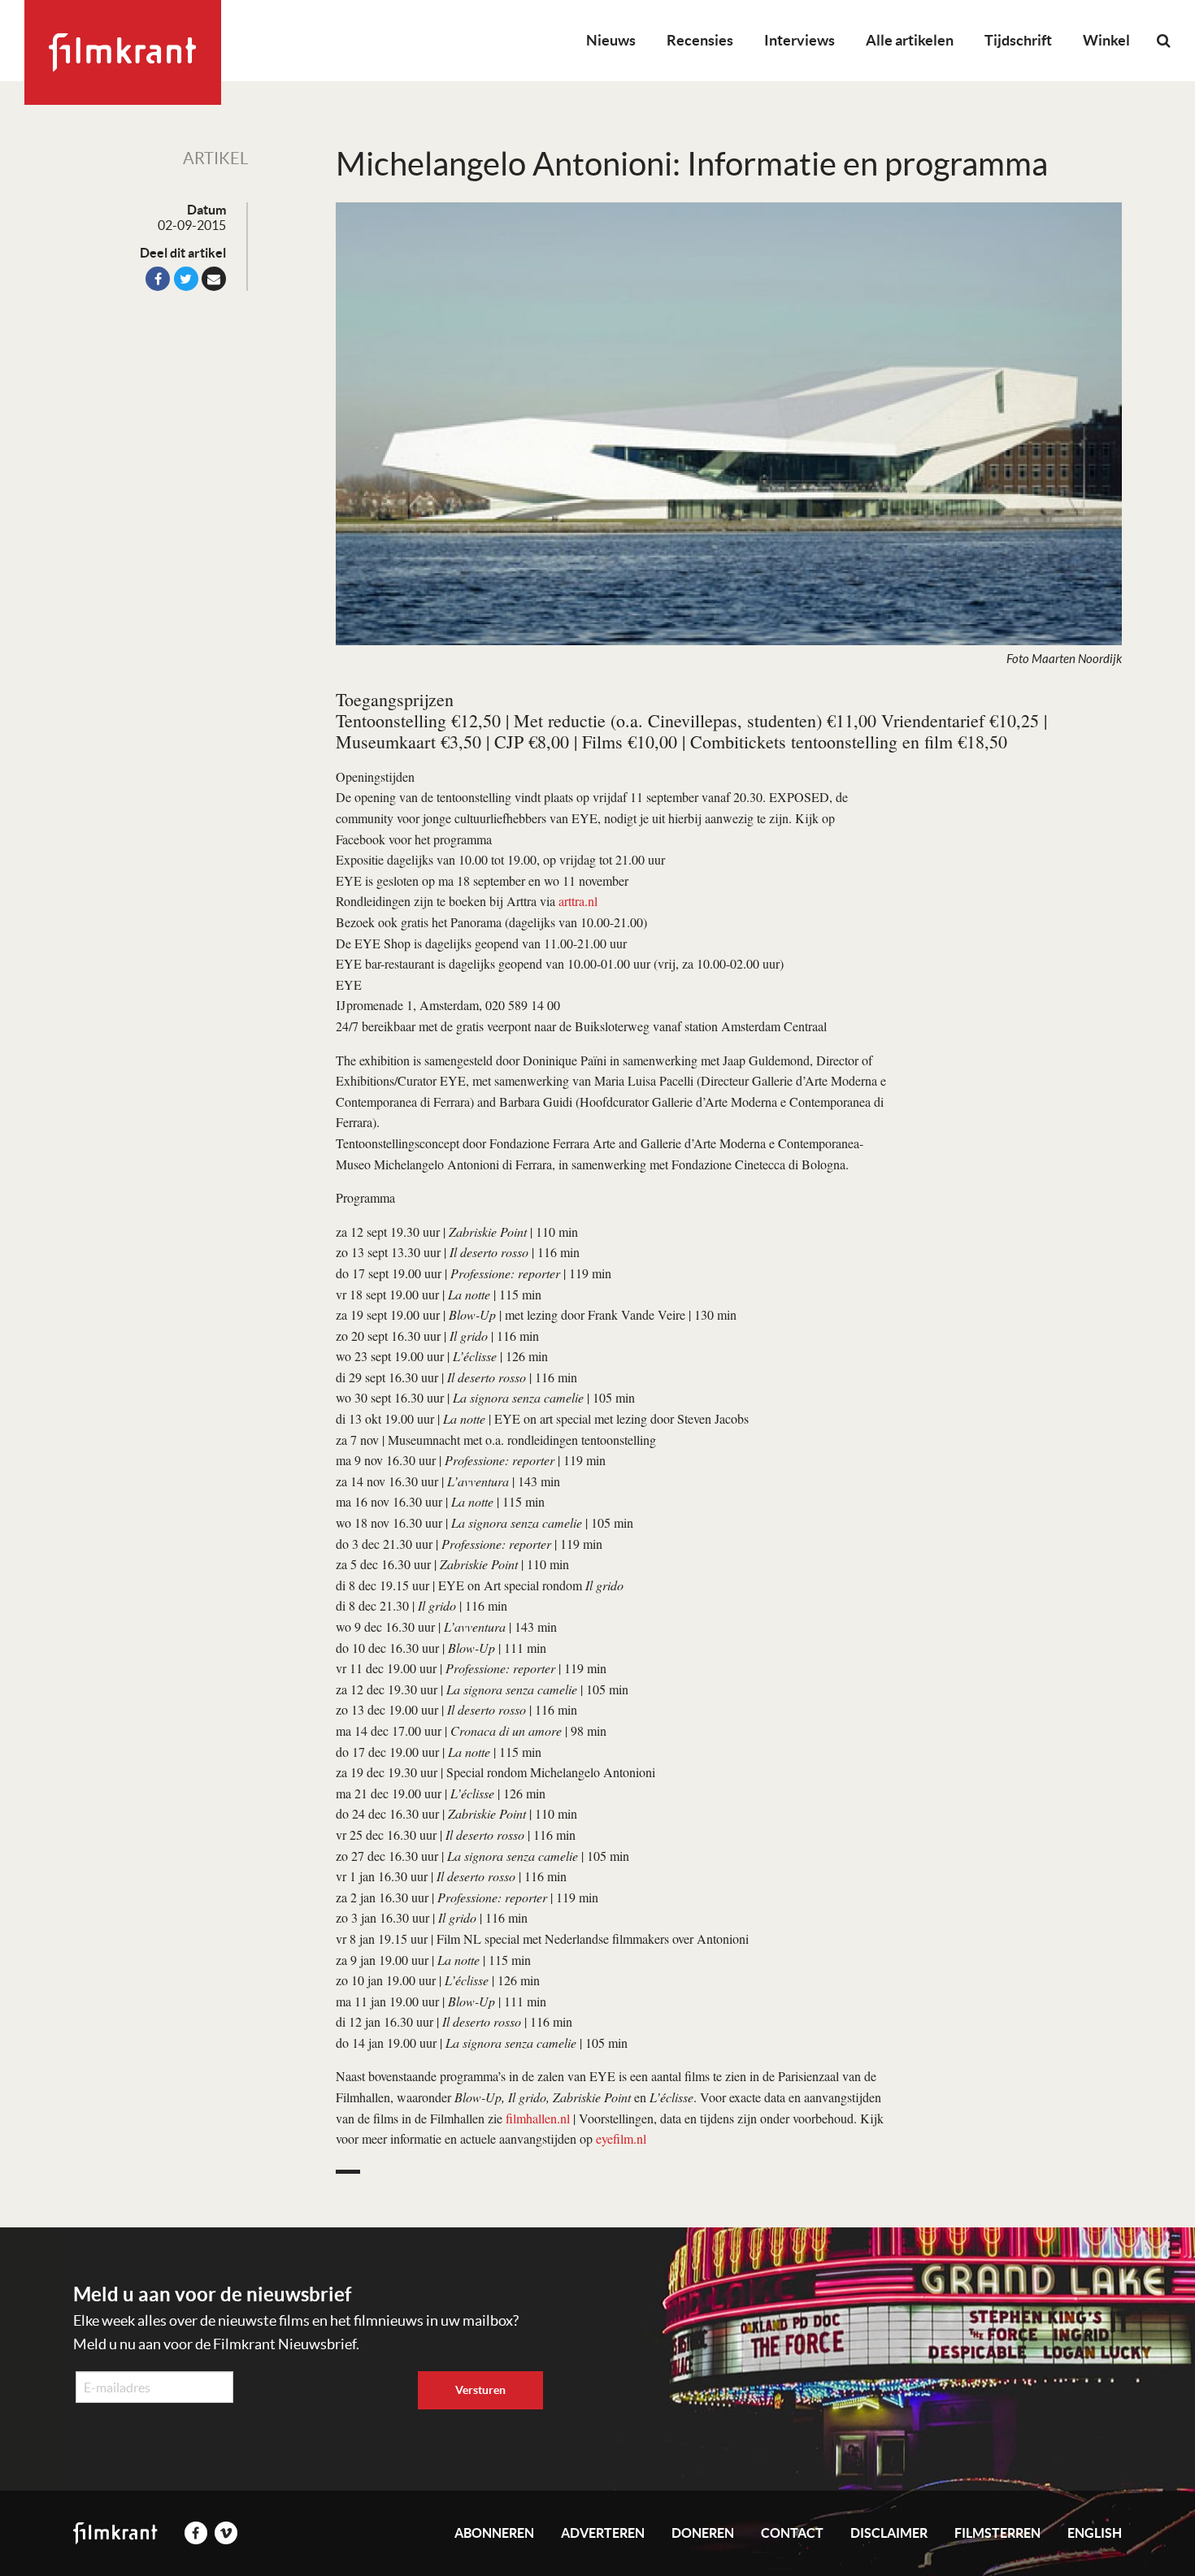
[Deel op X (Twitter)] (186, 279)
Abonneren (494, 2533)
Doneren (703, 2533)
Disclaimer (889, 2533)
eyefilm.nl (621, 2138)
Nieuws (611, 40)
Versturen (480, 2390)
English (1095, 2533)
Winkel (1106, 40)
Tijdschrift (1018, 40)
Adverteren (603, 2533)
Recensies (700, 40)
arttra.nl (578, 901)
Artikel (215, 158)
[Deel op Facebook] (158, 279)
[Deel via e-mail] (214, 279)
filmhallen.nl (538, 2118)
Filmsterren (997, 2533)
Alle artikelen (910, 40)
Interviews (800, 40)
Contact (792, 2533)
